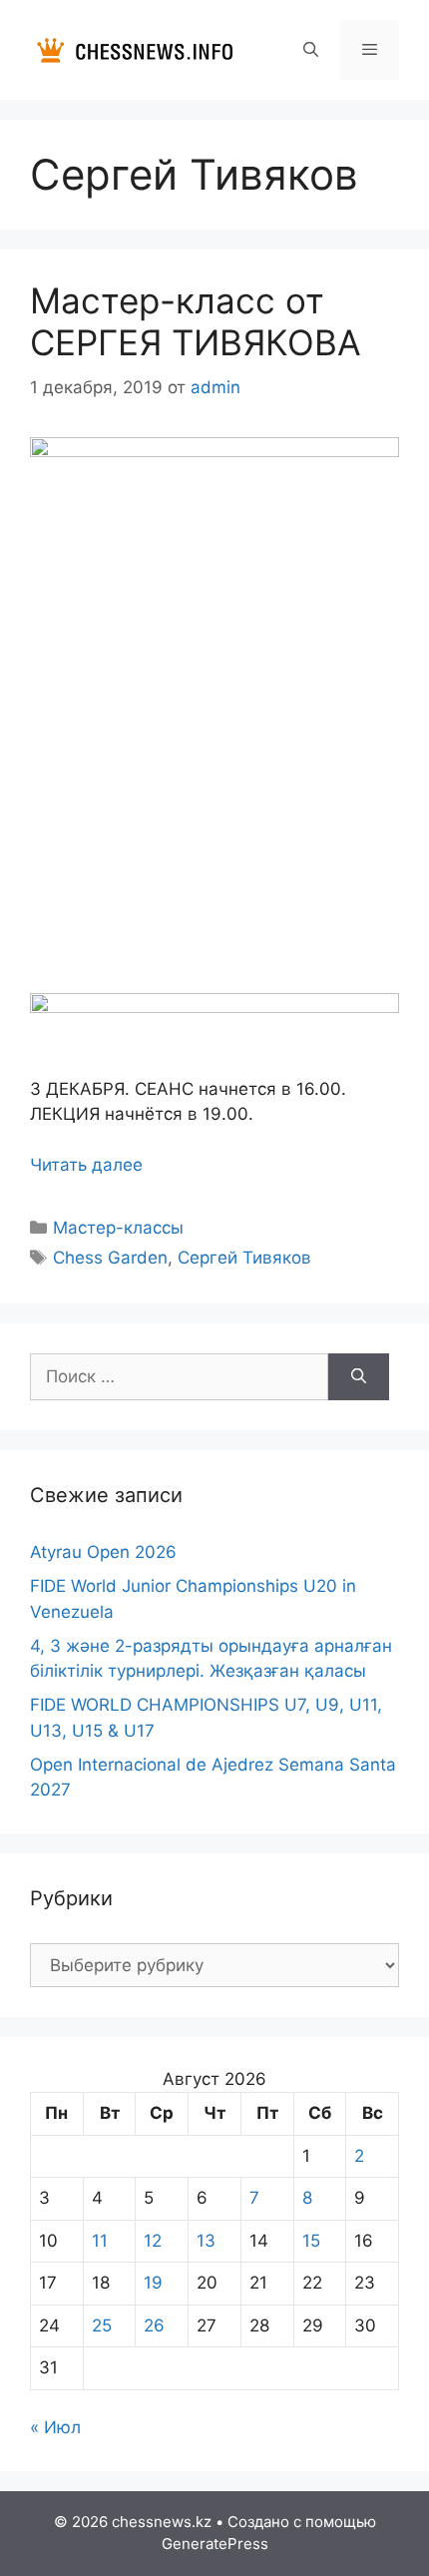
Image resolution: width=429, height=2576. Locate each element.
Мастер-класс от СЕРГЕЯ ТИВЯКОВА (196, 321)
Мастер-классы (118, 1228)
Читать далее (86, 1165)
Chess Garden (110, 1258)
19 (153, 2283)
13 (206, 2241)
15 (311, 2241)
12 (153, 2241)
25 (102, 2325)
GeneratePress (215, 2544)
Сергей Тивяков (244, 1258)
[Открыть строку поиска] (310, 50)
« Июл (55, 2427)
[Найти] (359, 1377)
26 (154, 2325)
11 (100, 2241)
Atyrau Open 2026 (103, 1552)
